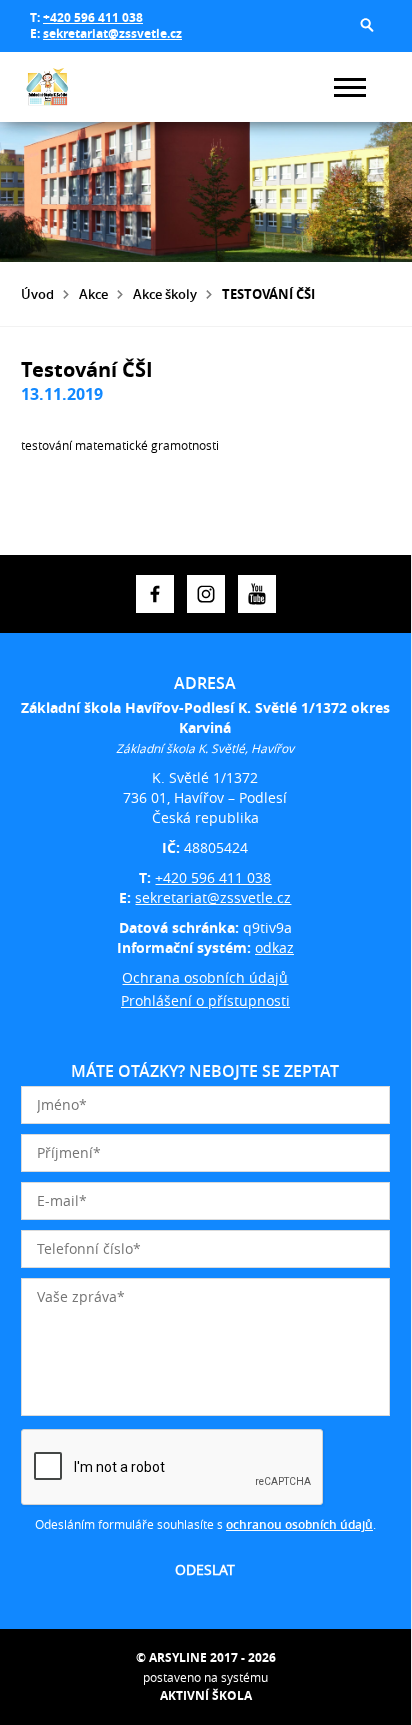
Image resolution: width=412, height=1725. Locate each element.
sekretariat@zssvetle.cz (112, 33)
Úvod (37, 294)
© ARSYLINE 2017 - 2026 (206, 1657)
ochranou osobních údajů (299, 1524)
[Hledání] (367, 25)
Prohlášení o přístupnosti (205, 1000)
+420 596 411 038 (93, 17)
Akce (93, 294)
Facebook (155, 594)
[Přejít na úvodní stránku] (81, 87)
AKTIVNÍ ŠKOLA (206, 1695)
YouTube (257, 594)
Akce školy (165, 294)
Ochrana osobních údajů (205, 977)
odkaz (274, 947)
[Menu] (350, 87)
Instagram (206, 594)
